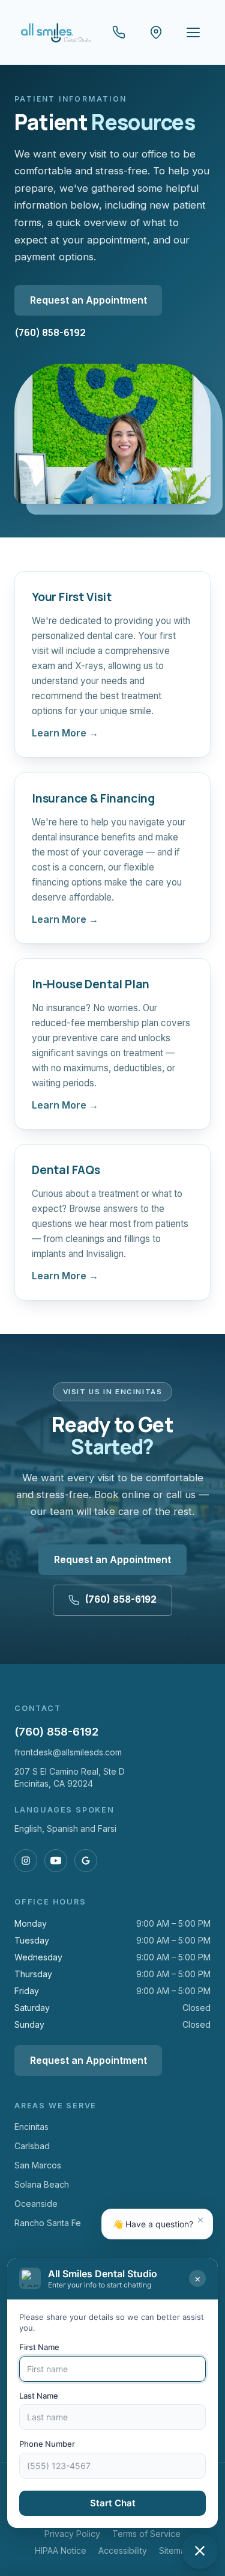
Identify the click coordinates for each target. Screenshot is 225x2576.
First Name (39, 2347)
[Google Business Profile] (86, 1861)
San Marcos (38, 2165)
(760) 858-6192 (50, 332)
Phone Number (47, 2444)
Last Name (39, 2396)
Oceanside (36, 2204)
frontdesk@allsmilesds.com (68, 1752)
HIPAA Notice (61, 2550)
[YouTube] (56, 1861)
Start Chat (113, 2503)
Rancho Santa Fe (48, 2223)
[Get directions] (156, 32)
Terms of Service (146, 2534)
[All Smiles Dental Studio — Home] (55, 32)
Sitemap (175, 2550)
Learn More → (65, 733)
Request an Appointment (88, 300)
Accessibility (123, 2550)
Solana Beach (42, 2184)
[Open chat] (200, 2551)
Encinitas (31, 2127)
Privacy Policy (72, 2534)
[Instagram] (26, 1861)
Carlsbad (32, 2146)
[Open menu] (193, 32)
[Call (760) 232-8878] (119, 32)
